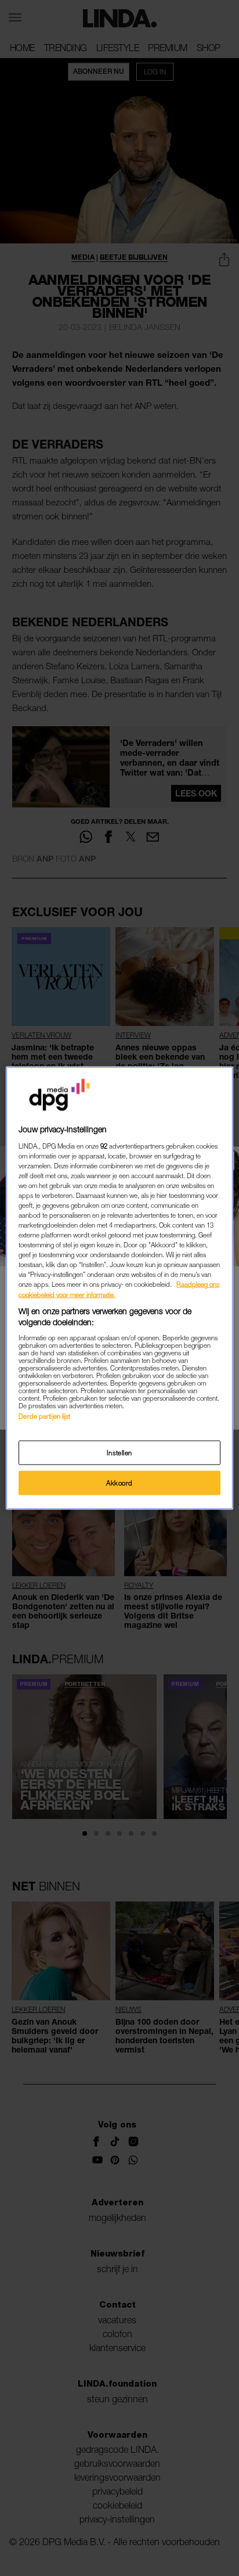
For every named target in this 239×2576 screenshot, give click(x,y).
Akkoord (119, 1483)
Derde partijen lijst (44, 1416)
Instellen (119, 1453)
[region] (119, 1288)
